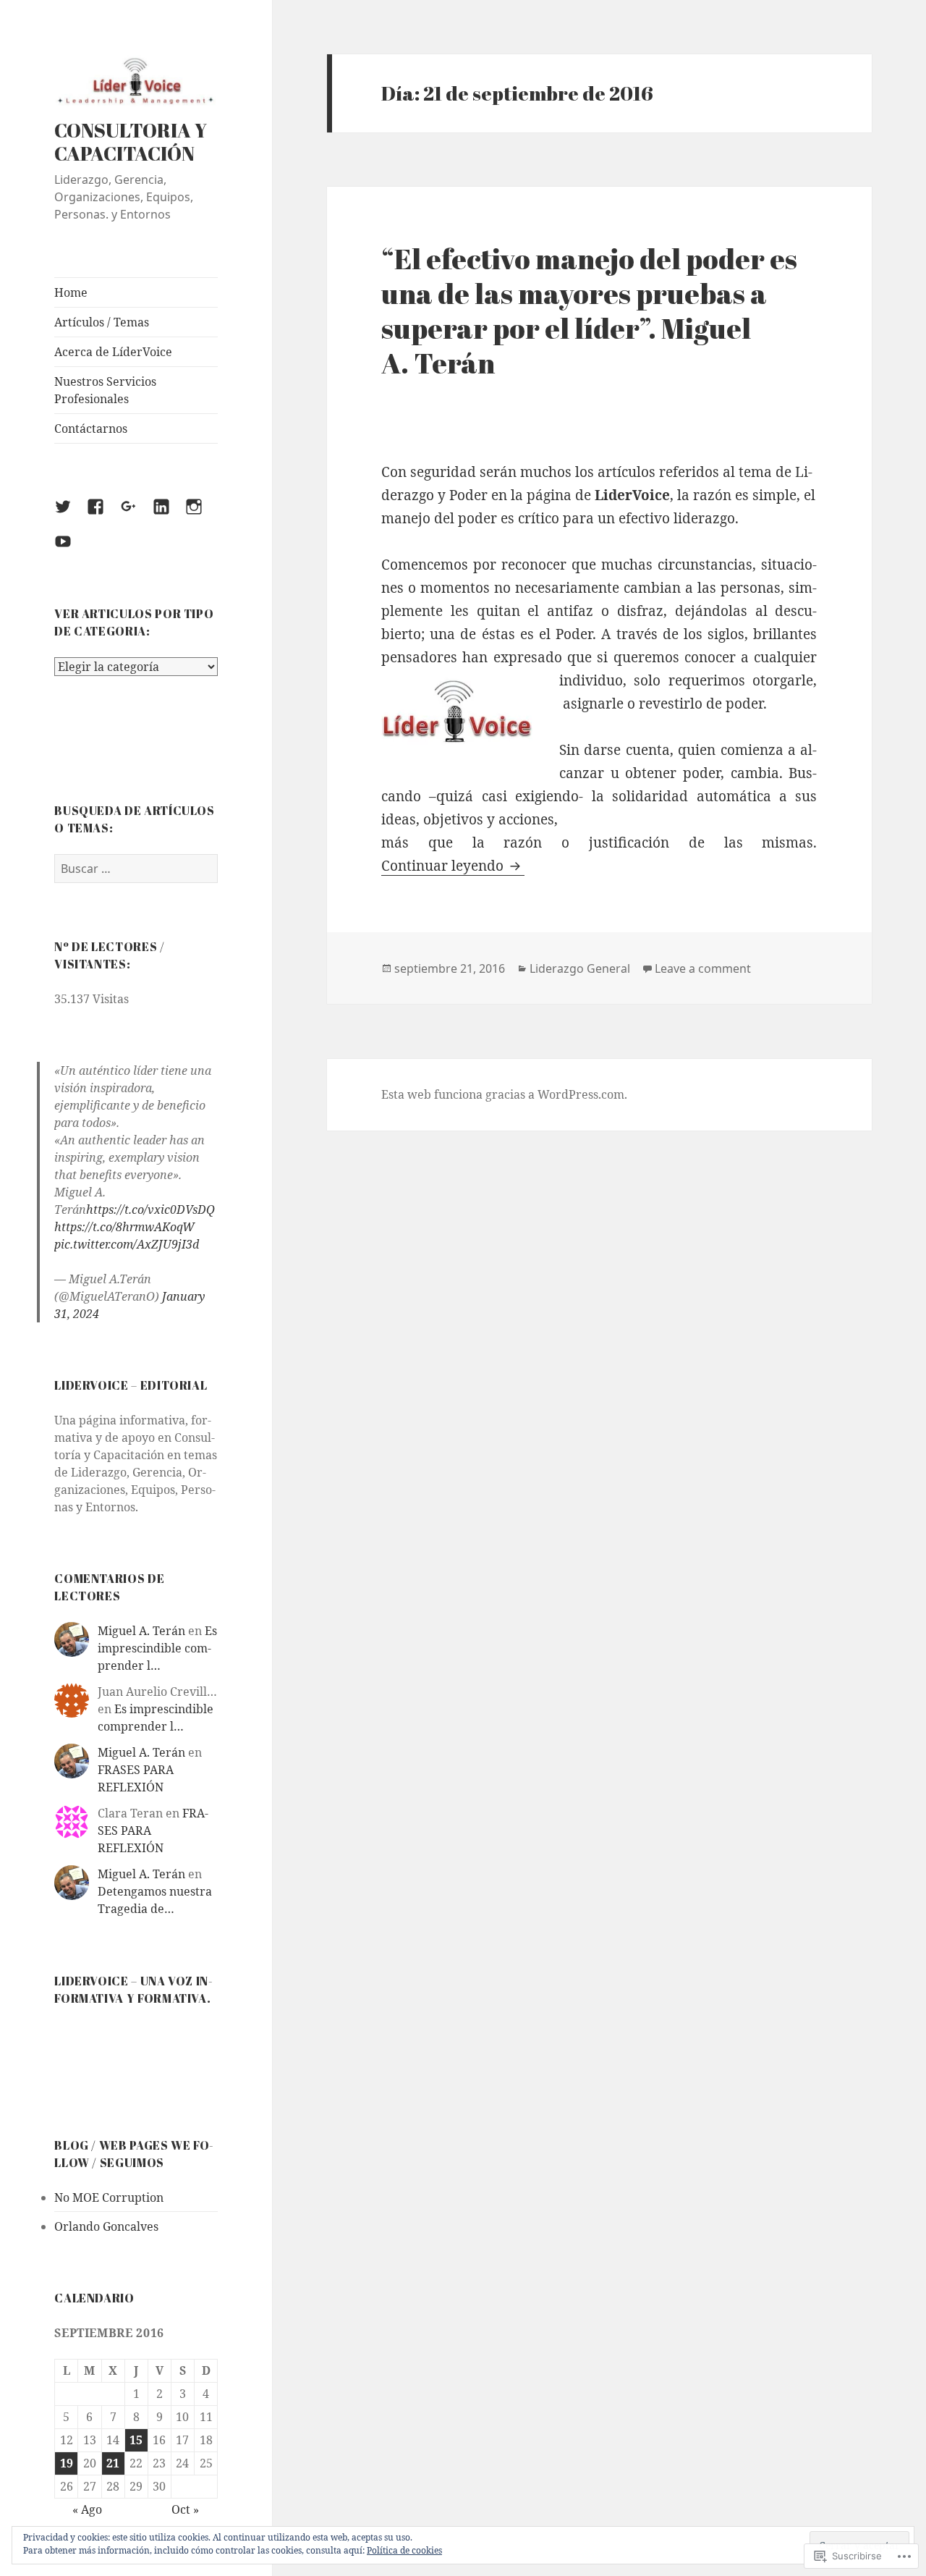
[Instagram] (203, 515)
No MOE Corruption (109, 2197)
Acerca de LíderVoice (113, 352)
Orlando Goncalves (106, 2226)
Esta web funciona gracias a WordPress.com (503, 1094)
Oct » (185, 2509)
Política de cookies (404, 2550)
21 (113, 2463)
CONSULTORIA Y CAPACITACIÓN (131, 142)
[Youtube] (72, 550)
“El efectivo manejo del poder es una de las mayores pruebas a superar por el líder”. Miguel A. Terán (589, 311)
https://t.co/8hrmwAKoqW (124, 1227)
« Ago (87, 2509)
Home (71, 292)
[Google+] (137, 515)
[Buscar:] (136, 869)
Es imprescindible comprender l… (157, 1648)
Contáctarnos (91, 428)
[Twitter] (72, 515)
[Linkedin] (170, 515)
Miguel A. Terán (141, 1631)
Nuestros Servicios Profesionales (105, 390)
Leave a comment (703, 968)
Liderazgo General (580, 968)
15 (136, 2440)
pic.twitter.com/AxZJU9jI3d (127, 1244)
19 (67, 2463)
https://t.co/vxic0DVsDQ (150, 1209)
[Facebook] (104, 515)
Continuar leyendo (444, 866)
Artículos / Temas (102, 322)
